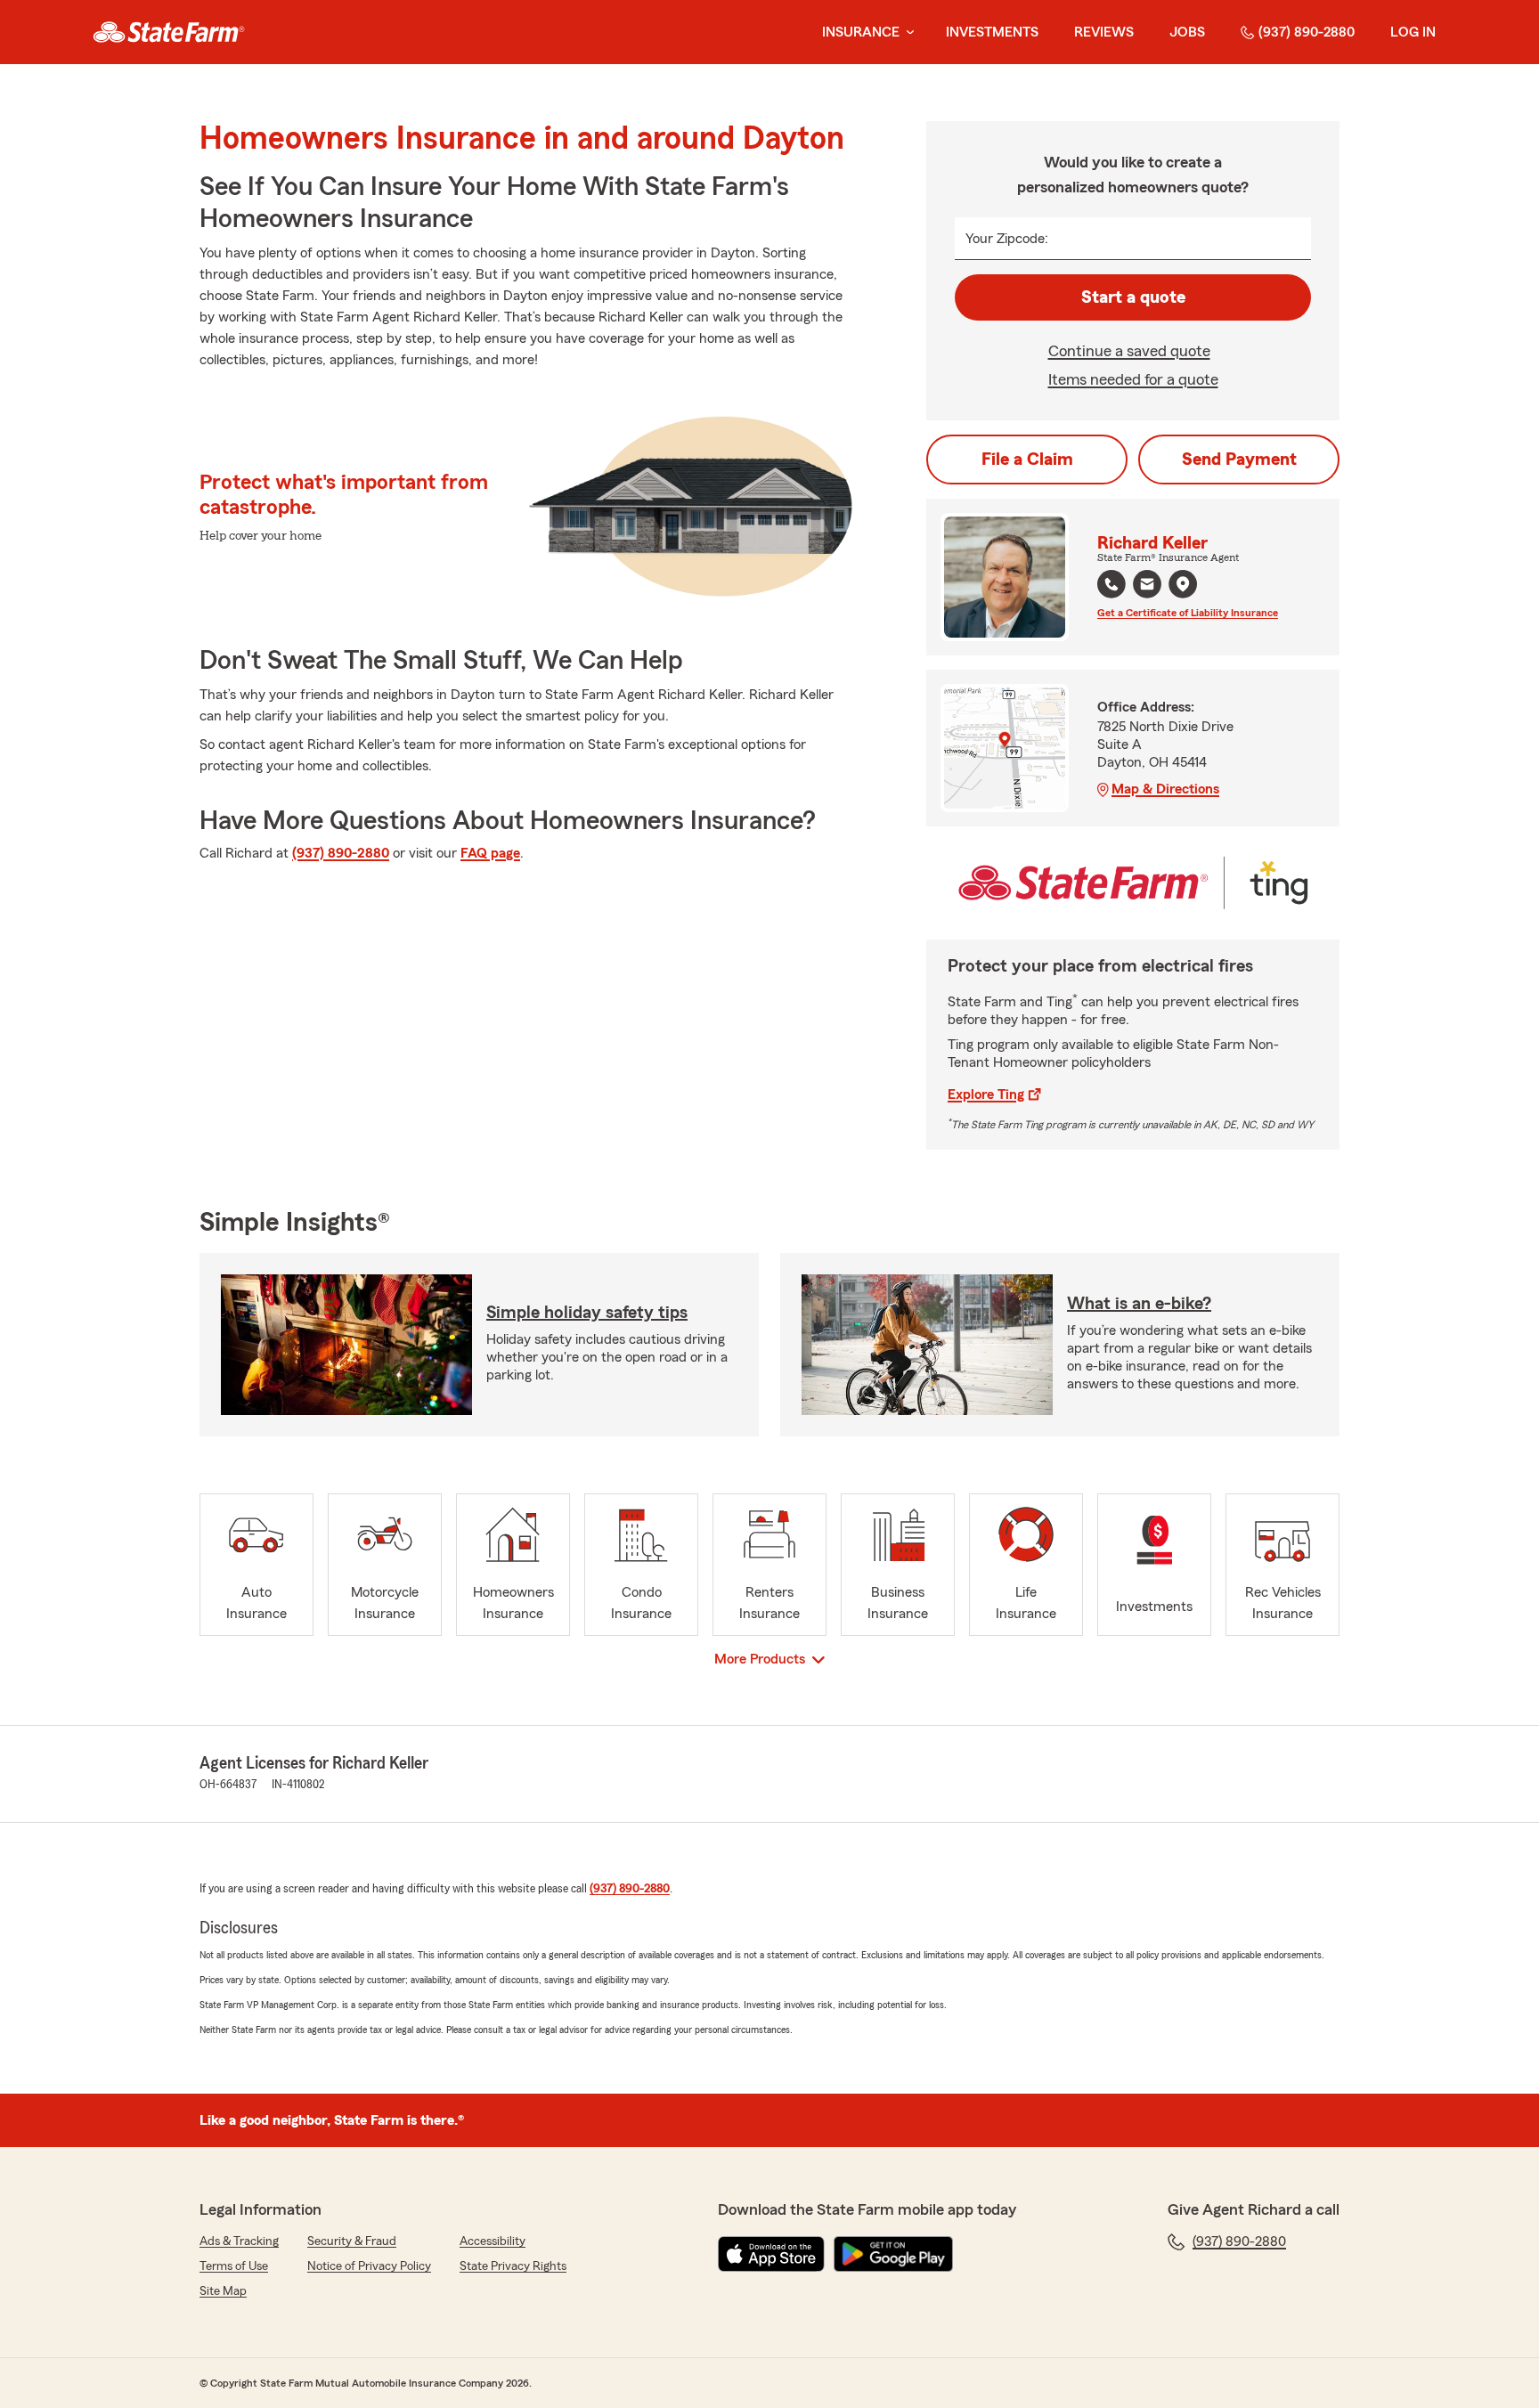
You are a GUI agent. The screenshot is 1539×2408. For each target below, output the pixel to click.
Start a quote (1133, 297)
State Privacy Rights (513, 2266)
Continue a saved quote (1129, 351)
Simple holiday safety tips (587, 1313)
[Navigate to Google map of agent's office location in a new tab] (1183, 584)
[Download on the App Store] (771, 2254)
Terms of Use (234, 2266)
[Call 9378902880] (1111, 584)
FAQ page (490, 853)
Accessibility (493, 2241)
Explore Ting (986, 1094)
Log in (1413, 32)
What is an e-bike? (1139, 1304)
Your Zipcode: (1007, 239)
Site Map (223, 2291)
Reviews (1104, 32)
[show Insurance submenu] (907, 33)
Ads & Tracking (239, 2241)
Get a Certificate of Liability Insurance (1188, 613)
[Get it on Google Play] (893, 2254)
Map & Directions (1165, 789)
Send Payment (1239, 460)
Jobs (1187, 32)
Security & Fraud (352, 2241)
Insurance (861, 32)
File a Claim (1027, 460)
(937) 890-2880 (1307, 32)
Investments (992, 32)
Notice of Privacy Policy (369, 2266)
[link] (169, 32)
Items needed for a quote (1133, 379)
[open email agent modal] (1147, 586)
